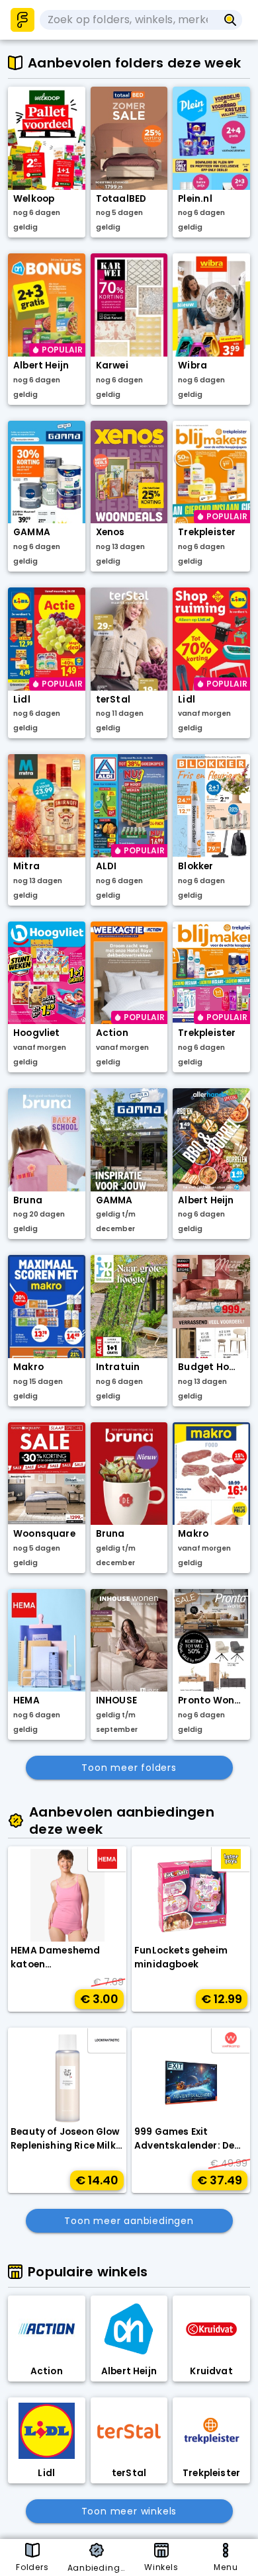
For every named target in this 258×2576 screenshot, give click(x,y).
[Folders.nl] (22, 20)
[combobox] (129, 20)
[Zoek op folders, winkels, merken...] (231, 20)
